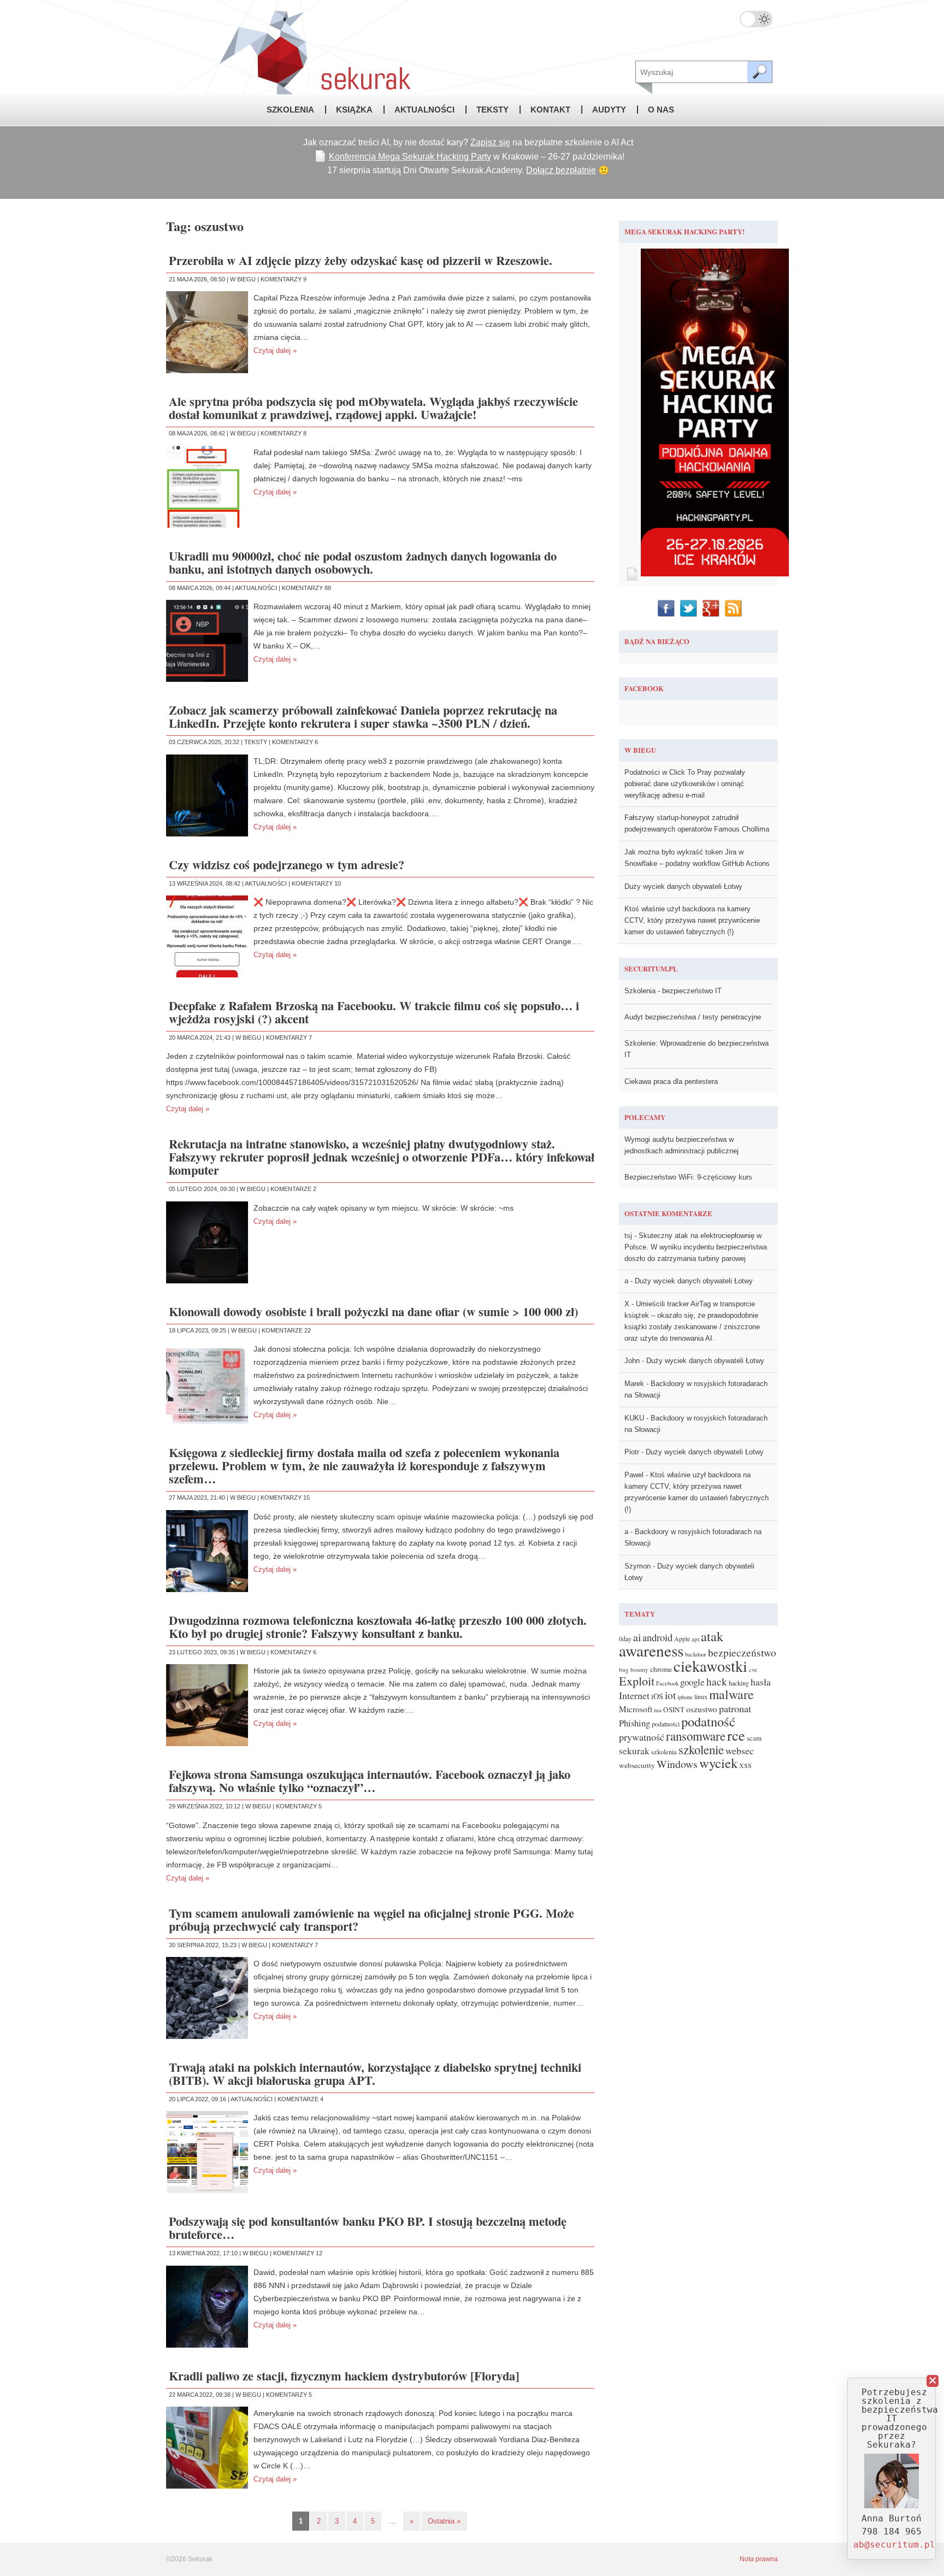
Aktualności (424, 110)
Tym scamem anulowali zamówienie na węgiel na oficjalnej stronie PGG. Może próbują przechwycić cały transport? (371, 1920)
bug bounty (634, 1669)
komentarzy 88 (306, 588)
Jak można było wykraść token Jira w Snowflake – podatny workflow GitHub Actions (697, 858)
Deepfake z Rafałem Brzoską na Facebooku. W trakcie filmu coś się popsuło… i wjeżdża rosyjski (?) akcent (374, 1012)
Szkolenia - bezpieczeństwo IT (673, 991)
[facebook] (667, 608)
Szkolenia (290, 110)
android (657, 1637)
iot (670, 1695)
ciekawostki (710, 1666)
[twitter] (690, 608)
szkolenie (701, 1749)
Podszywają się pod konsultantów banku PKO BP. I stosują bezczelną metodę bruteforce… (368, 2228)
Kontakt (550, 110)
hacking (739, 1683)
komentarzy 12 (298, 2253)
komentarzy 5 (299, 1806)
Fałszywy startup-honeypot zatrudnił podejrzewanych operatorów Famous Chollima (697, 823)
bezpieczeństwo (742, 1652)
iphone (685, 1697)
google (692, 1682)
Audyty (609, 110)
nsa (658, 1710)
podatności (666, 1724)
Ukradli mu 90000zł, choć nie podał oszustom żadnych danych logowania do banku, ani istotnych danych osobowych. (363, 562)
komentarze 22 (286, 1330)
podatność (708, 1721)
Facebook (667, 1683)
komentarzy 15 (285, 1498)
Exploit (637, 1681)
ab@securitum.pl (894, 2545)
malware (731, 1694)
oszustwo (702, 1709)
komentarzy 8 (284, 433)
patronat (735, 1708)
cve (753, 1670)
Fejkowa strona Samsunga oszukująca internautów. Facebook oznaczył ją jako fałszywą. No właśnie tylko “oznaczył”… (370, 1781)
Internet (634, 1695)
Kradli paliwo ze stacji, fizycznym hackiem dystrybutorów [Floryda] (344, 2376)
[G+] (712, 608)
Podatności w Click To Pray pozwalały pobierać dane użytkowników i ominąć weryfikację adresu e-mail (685, 784)
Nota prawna (759, 2559)
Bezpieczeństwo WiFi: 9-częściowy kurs (688, 1177)
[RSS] (734, 608)
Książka (354, 110)
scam (754, 1738)
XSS (745, 1765)
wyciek (718, 1763)
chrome (661, 1669)
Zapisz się (490, 142)
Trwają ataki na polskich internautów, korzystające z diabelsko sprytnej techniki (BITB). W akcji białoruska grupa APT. (375, 2074)
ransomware (696, 1736)
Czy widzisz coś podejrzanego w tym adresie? (287, 865)
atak (712, 1636)
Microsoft (636, 1709)
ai (637, 1637)
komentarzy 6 (295, 742)
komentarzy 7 (289, 1038)
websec (740, 1750)
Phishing (635, 1723)
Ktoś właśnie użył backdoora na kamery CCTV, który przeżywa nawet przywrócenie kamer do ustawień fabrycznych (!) (692, 920)
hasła (761, 1682)
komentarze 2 (293, 1189)
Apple (682, 1639)
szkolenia (664, 1752)
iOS (657, 1696)
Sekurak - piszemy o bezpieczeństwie (292, 47)
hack (717, 1681)
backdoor (696, 1654)
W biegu (243, 279)
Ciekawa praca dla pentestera (671, 1081)
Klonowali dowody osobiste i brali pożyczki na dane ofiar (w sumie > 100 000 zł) (373, 1311)
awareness (651, 1650)
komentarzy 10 (316, 883)
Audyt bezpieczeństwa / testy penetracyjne (693, 1017)
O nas (661, 110)
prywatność (642, 1737)
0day (625, 1639)
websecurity (637, 1765)
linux (701, 1697)
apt (695, 1639)
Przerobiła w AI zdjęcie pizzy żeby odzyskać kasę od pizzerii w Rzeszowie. (361, 260)
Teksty (492, 110)
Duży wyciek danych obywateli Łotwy (683, 886)
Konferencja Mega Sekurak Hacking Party (410, 157)
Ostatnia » (444, 2521)
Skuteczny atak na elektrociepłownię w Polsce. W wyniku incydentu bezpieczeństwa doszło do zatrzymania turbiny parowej (696, 1247)
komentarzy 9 (284, 279)
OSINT (674, 1710)
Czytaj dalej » (275, 350)
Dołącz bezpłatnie (561, 170)
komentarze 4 (300, 2099)
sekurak (634, 1751)
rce (736, 1735)
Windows (677, 1764)
